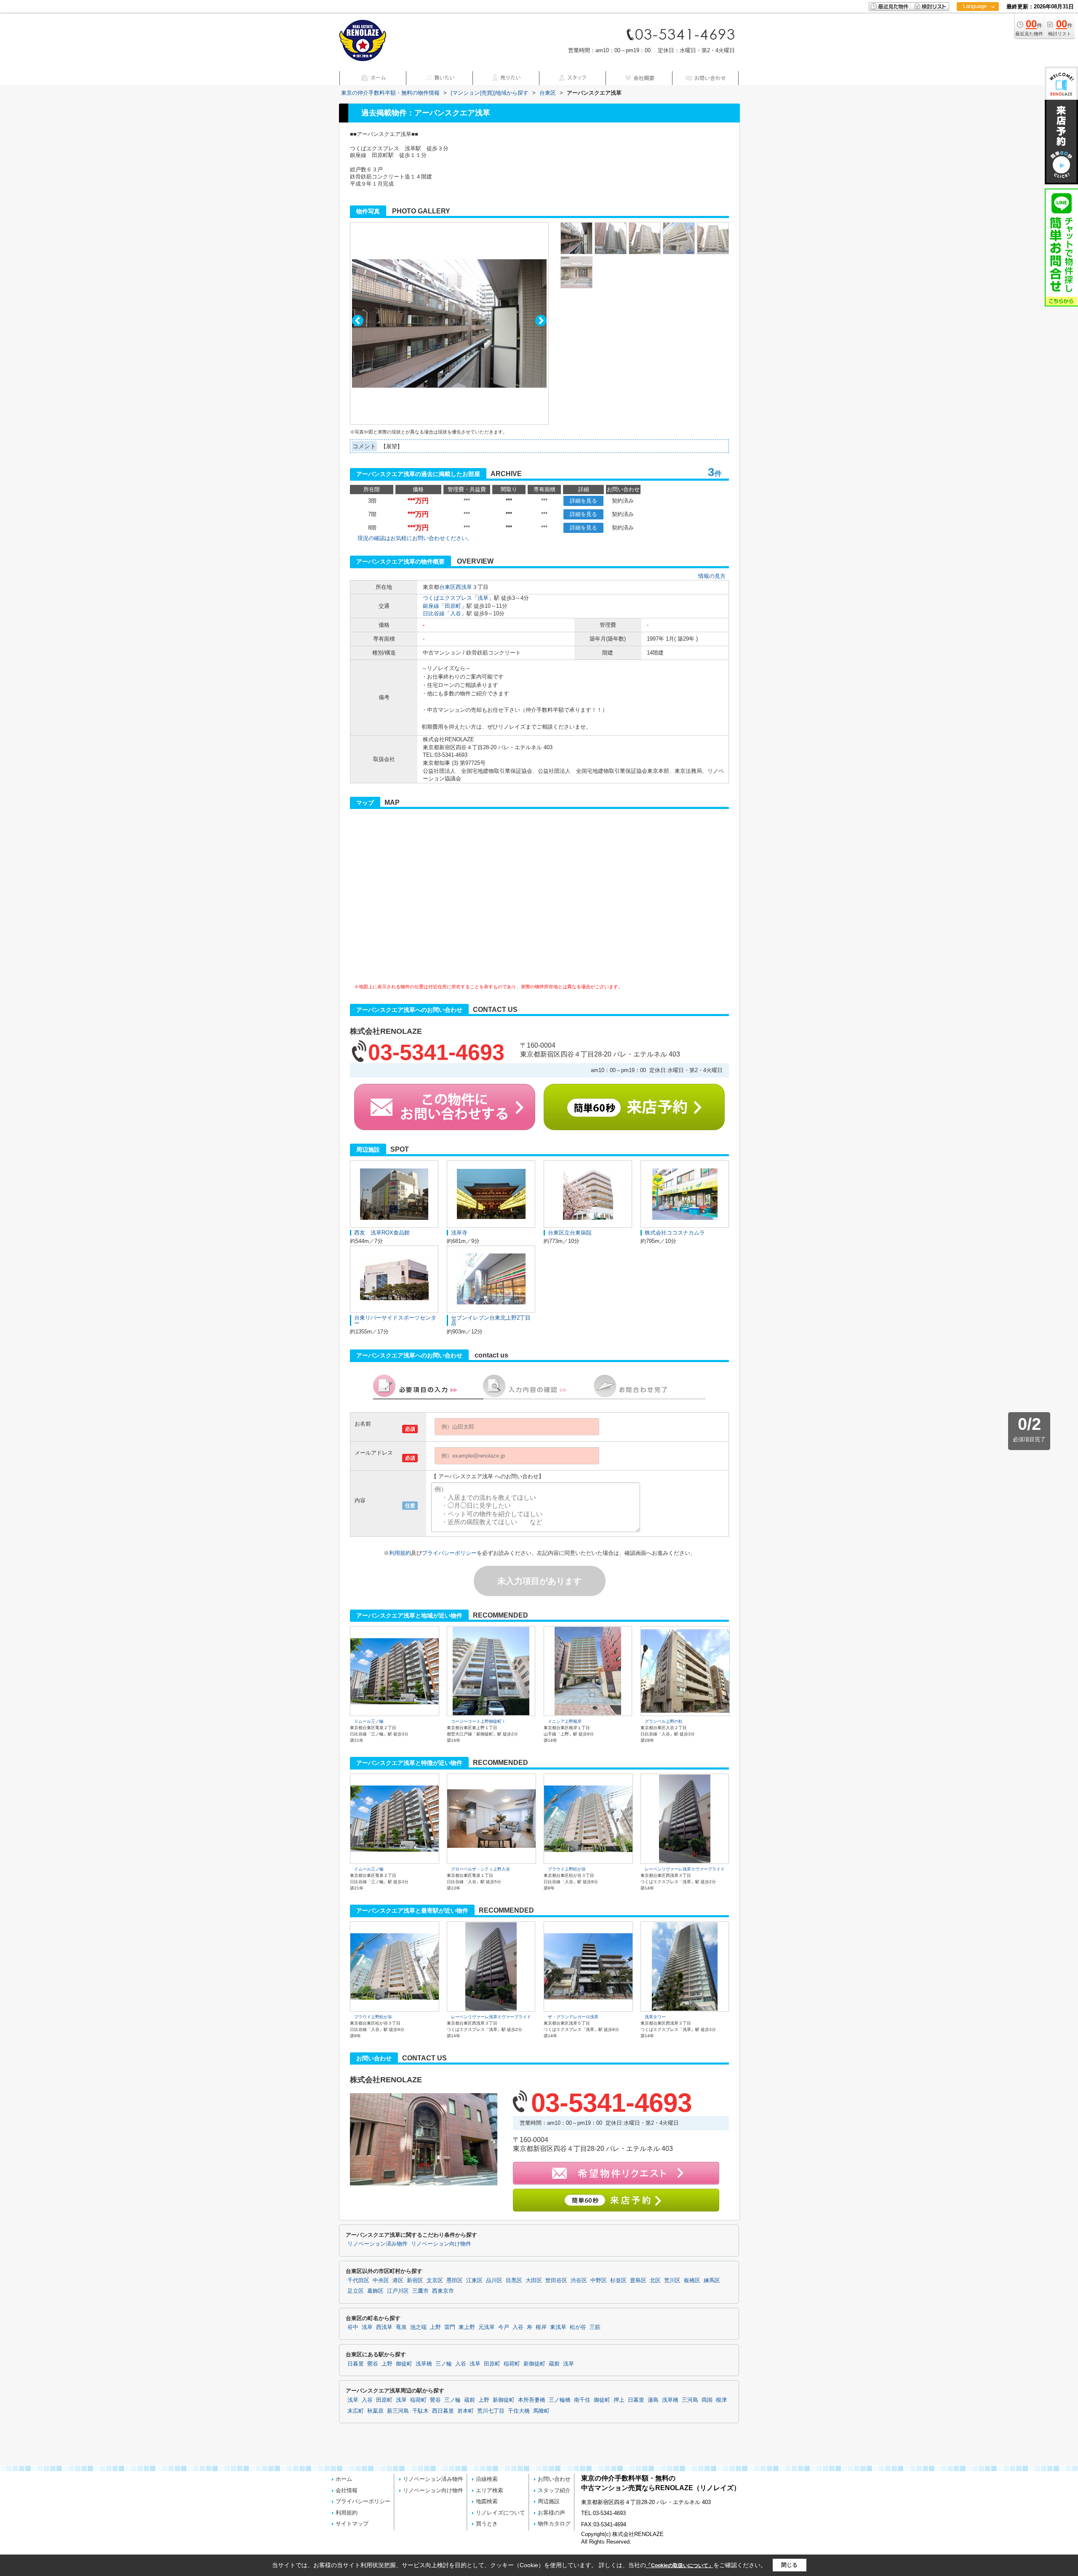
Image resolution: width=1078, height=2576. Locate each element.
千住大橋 (519, 2411)
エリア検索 (490, 2490)
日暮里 (356, 2364)
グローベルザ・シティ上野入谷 (480, 1869)
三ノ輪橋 (560, 2400)
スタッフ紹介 (554, 2490)
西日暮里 (443, 2411)
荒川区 (672, 2281)
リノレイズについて (500, 2513)
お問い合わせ (554, 2479)
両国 (707, 2400)
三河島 (690, 2400)
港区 (398, 2281)
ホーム (344, 2479)
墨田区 (455, 2281)
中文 (975, 33)
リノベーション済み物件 (378, 2244)
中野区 (599, 2281)
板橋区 (692, 2281)
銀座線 (431, 606)
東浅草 (558, 2327)
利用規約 (400, 1553)
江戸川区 (398, 2291)
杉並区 (618, 2281)
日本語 (978, 24)
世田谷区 (556, 2281)
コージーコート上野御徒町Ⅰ (478, 1721)
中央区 (381, 2281)
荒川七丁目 (491, 2411)
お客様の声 (551, 2513)
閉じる (789, 2565)
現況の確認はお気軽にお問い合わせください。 (415, 538)
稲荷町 (512, 2364)
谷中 (353, 2327)
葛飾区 (375, 2291)
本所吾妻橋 (532, 2400)
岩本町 (466, 2411)
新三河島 (398, 2411)
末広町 (356, 2411)
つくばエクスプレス (447, 598)
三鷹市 (420, 2291)
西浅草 (464, 587)
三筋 (595, 2327)
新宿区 (415, 2281)
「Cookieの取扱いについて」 (680, 2565)
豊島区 (638, 2281)
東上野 (467, 2327)
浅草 (483, 598)
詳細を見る (583, 501)
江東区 (474, 2281)
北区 (655, 2281)
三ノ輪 (444, 2364)
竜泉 (401, 2327)
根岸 (541, 2327)
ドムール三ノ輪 (369, 1721)
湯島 (653, 2400)
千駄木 (420, 2411)
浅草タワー (655, 2017)
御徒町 (404, 2364)
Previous (358, 321)
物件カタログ (554, 2524)
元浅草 (487, 2327)
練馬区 (712, 2281)
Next (541, 321)
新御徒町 (534, 2364)
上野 (435, 2327)
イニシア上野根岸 (565, 1721)
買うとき (487, 2524)
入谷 (456, 613)
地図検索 (487, 2501)
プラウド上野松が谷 (567, 1869)
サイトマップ (352, 2524)
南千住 (582, 2400)
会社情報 (347, 2490)
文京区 (435, 2281)
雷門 (450, 2327)
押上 (619, 2400)
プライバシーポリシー (449, 1553)
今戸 (504, 2327)
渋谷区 (579, 2281)
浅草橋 (424, 2364)
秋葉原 (375, 2411)
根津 (721, 2400)
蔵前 (554, 2364)
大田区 (534, 2281)
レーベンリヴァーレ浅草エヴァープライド (685, 1869)
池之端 (418, 2327)
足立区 (356, 2291)
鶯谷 (373, 2364)
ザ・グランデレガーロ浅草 (573, 2017)
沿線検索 (487, 2479)
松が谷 (578, 2327)
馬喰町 (541, 2411)
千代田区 (358, 2281)
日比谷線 (434, 613)
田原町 (453, 606)
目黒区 (514, 2281)
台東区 (447, 587)
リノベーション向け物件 (441, 2244)
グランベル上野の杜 (664, 1721)
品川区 (494, 2281)
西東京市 (443, 2291)
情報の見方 (712, 576)
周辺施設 (549, 2501)
